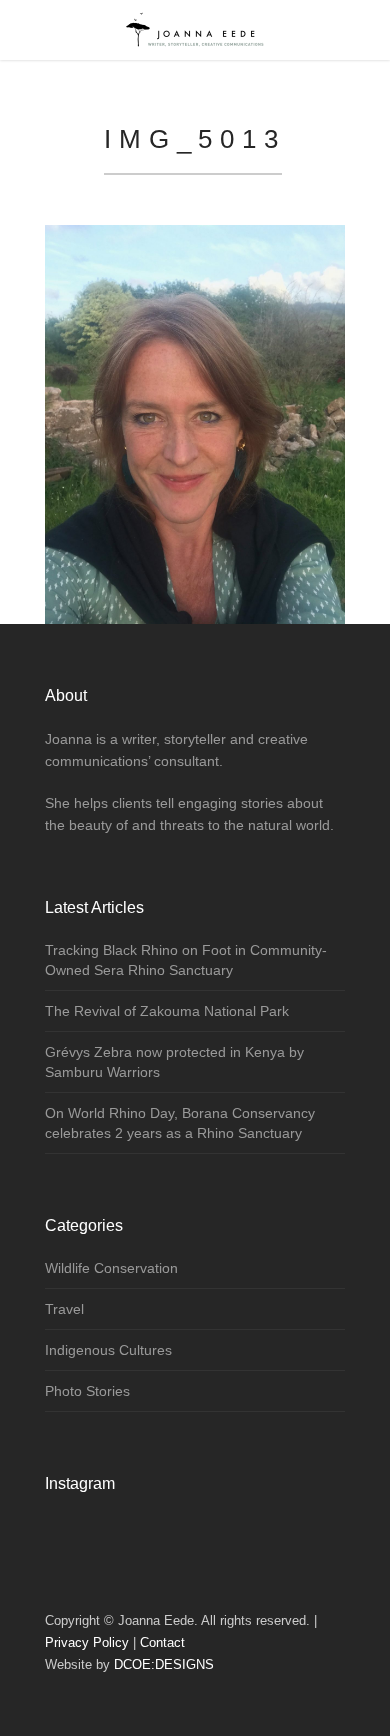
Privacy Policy (87, 1642)
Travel (64, 1309)
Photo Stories (87, 1391)
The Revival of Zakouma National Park (167, 1011)
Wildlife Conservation (111, 1268)
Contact (162, 1642)
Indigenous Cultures (108, 1350)
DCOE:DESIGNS (164, 1664)
